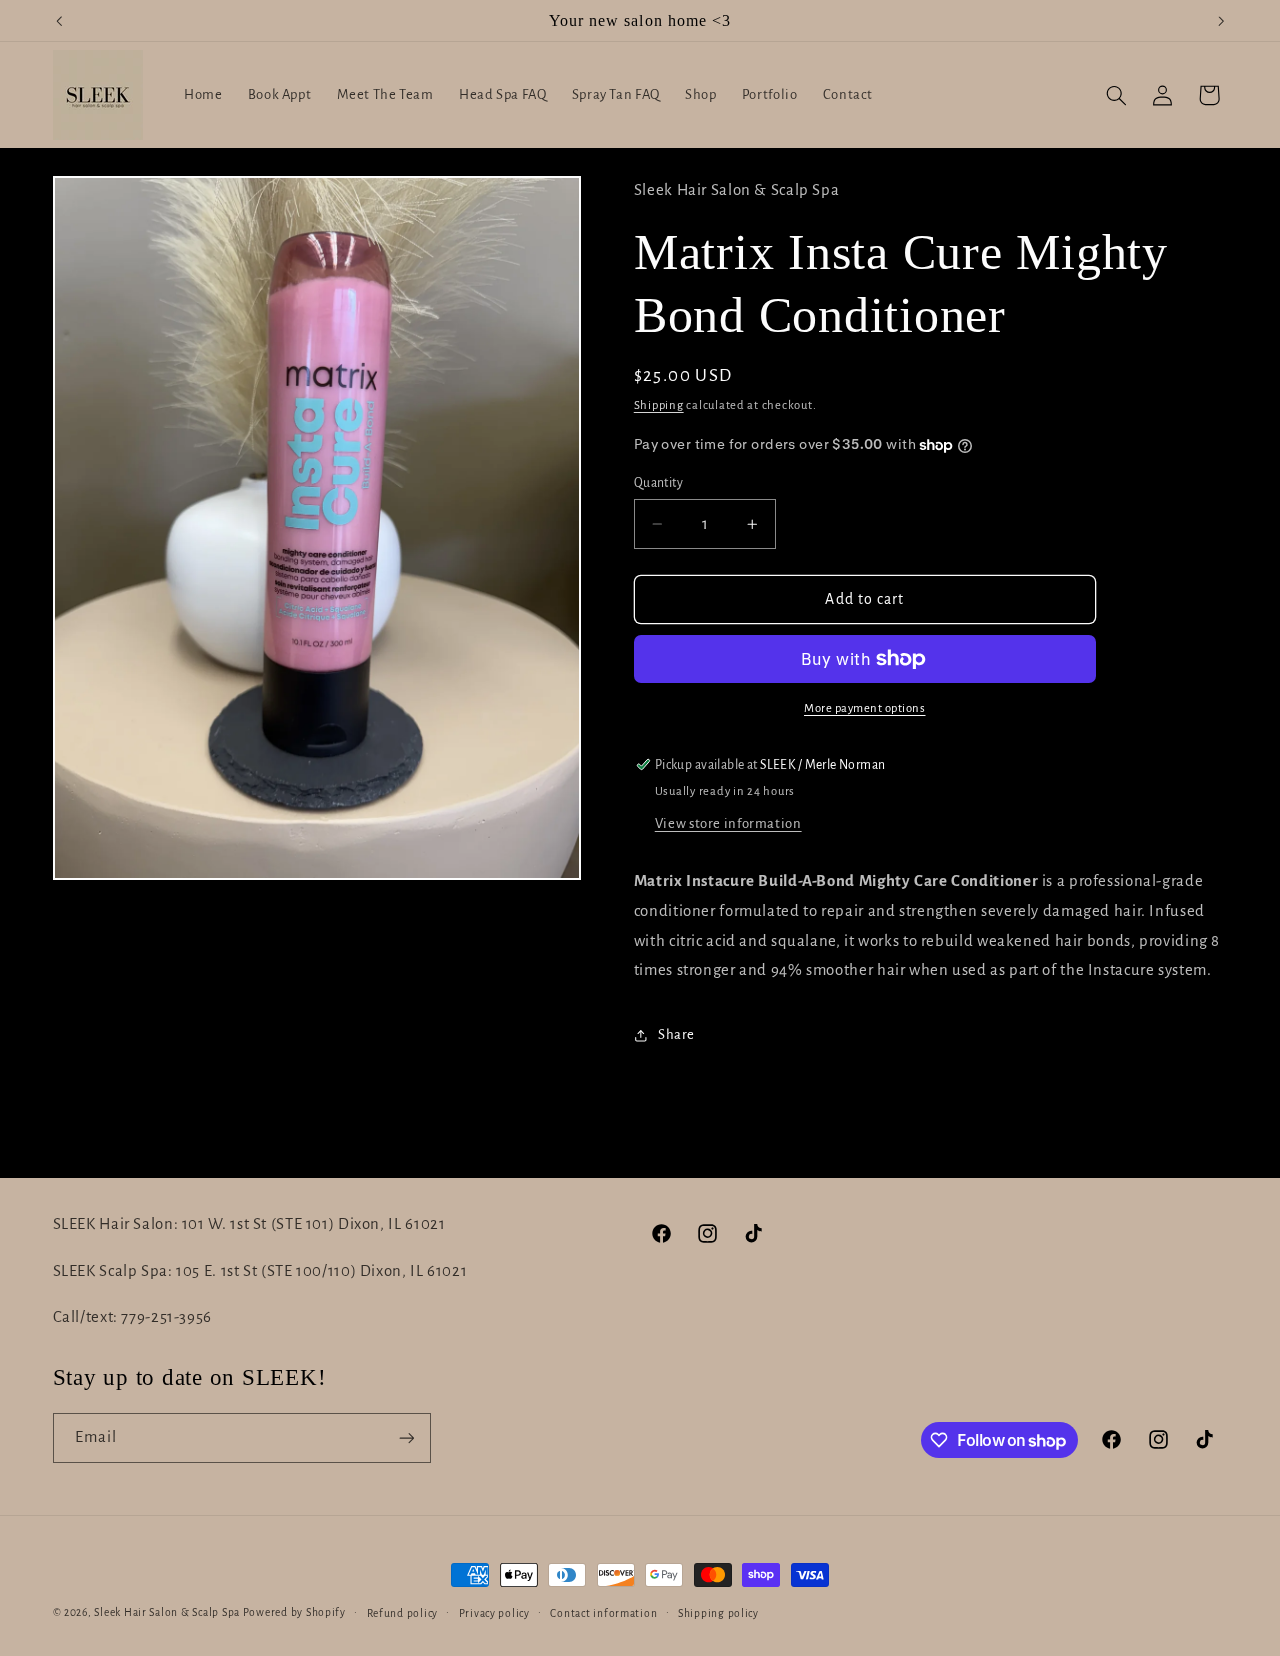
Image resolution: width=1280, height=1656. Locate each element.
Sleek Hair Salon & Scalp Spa (167, 1612)
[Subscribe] (406, 1437)
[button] (1116, 95)
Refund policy (403, 1613)
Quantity (658, 483)
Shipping (659, 406)
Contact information (603, 1613)
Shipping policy (718, 1613)
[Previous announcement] (59, 21)
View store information (728, 823)
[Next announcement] (1221, 21)
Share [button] (676, 1034)
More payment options (865, 708)
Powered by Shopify (294, 1612)
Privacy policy (494, 1613)
